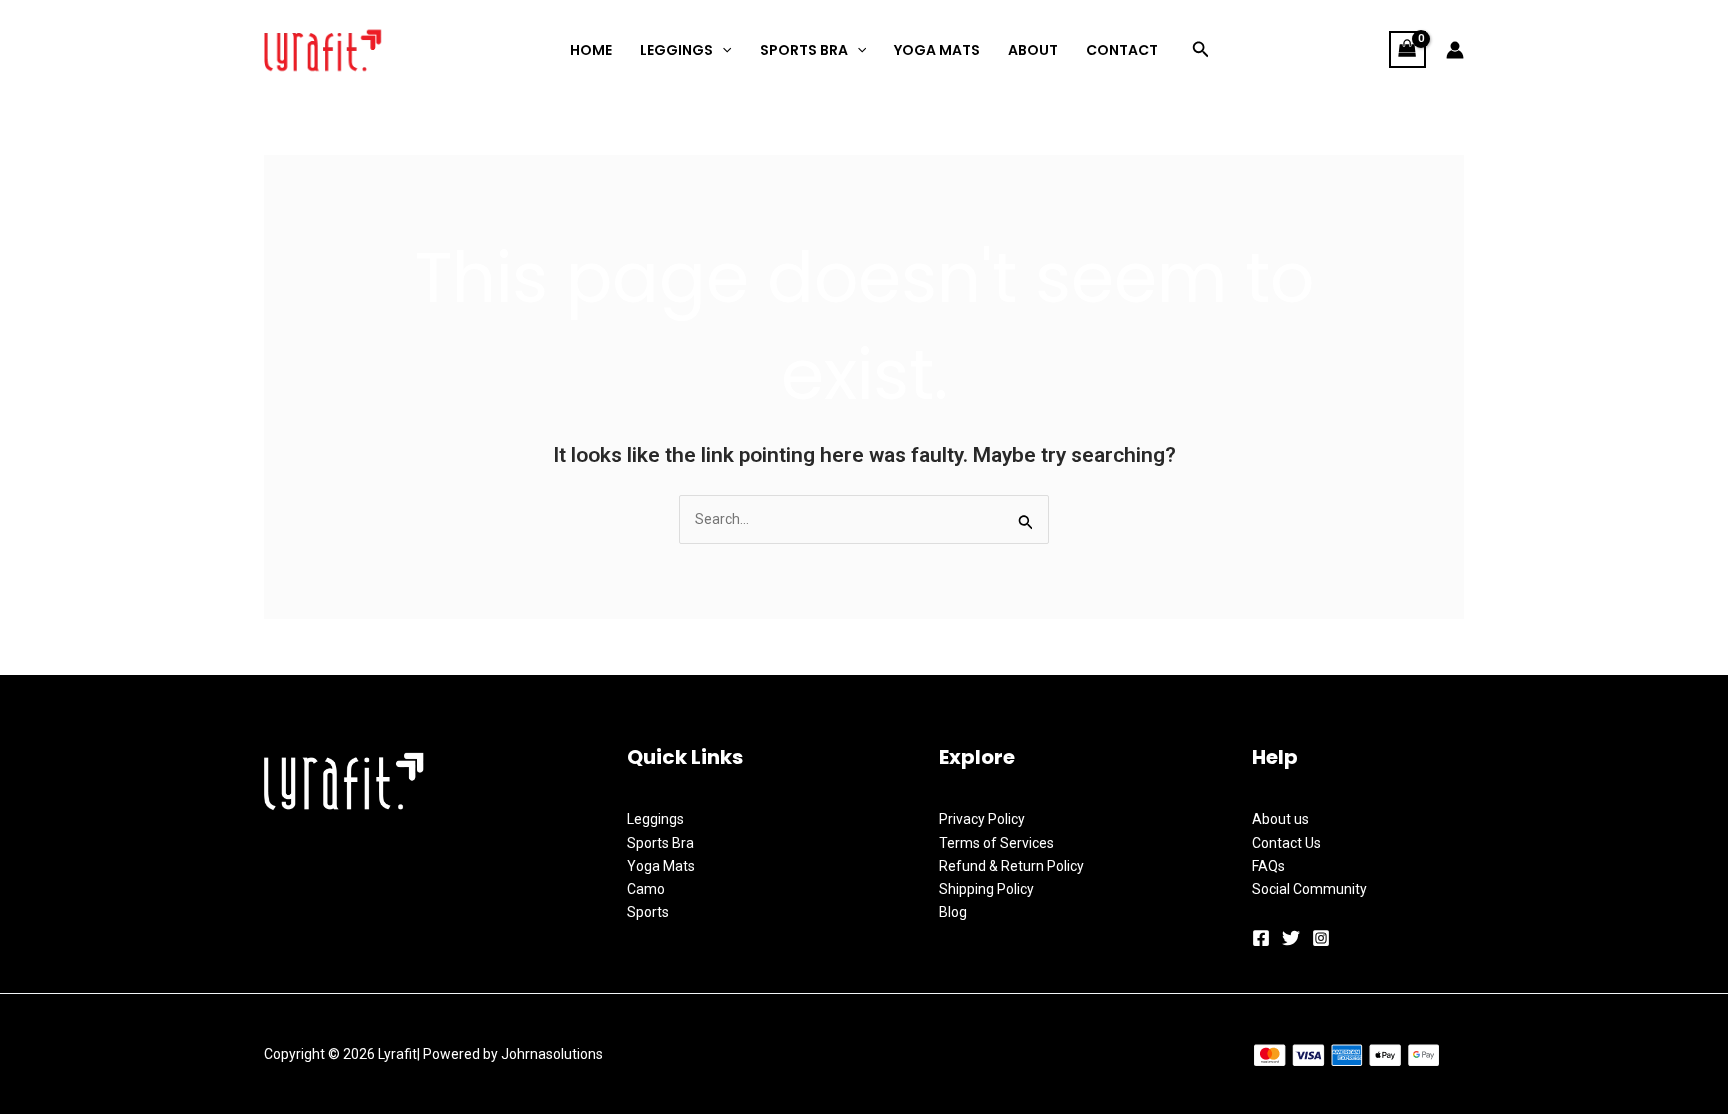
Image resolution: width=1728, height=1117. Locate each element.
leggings (676, 50)
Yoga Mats (937, 50)
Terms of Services (996, 843)
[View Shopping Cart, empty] (1407, 49)
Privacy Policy (982, 819)
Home (591, 50)
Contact (1122, 50)
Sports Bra (804, 50)
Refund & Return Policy (1011, 866)
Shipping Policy (986, 889)
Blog (953, 912)
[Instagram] (1321, 938)
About (1033, 50)
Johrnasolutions (552, 1054)
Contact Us (1286, 843)
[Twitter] (1291, 938)
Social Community (1309, 889)
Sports (648, 912)
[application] (722, 50)
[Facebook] (1261, 938)
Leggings (655, 819)
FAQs (1268, 866)
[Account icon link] (1455, 50)
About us (1280, 819)
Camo (646, 889)
